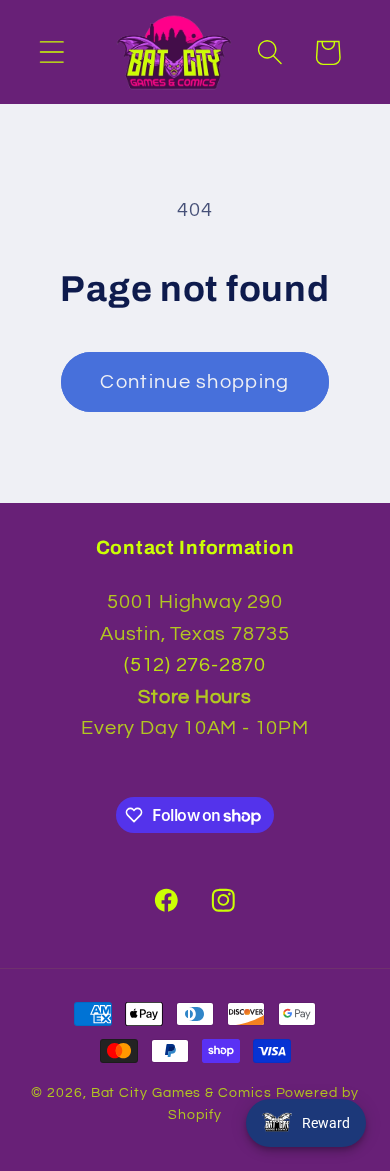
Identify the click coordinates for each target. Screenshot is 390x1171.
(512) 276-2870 (195, 665)
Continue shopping (194, 382)
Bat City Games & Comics (181, 1092)
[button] (51, 52)
